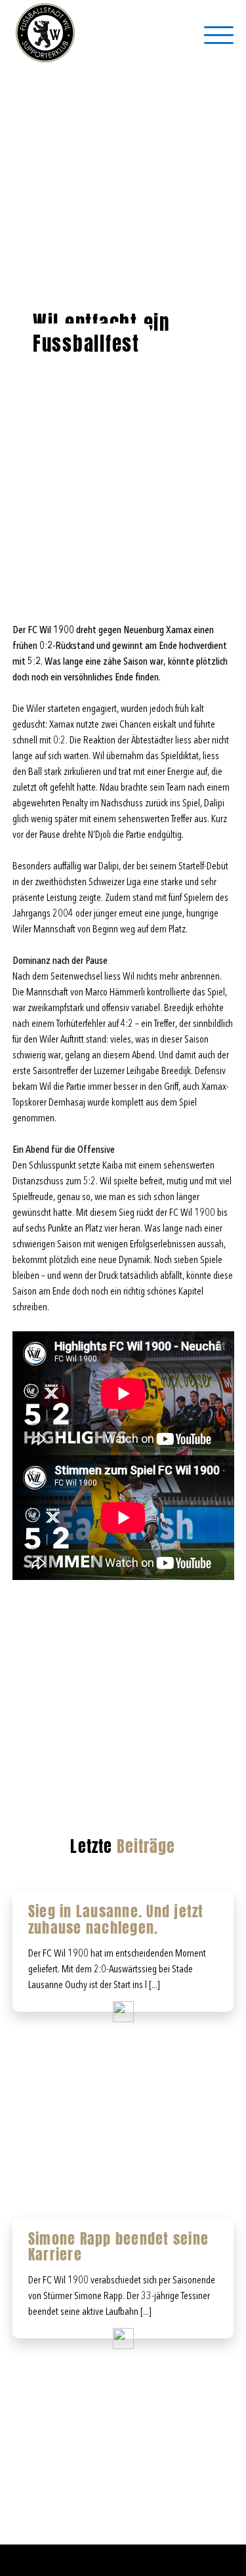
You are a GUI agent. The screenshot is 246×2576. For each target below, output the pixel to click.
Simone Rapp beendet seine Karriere (118, 2247)
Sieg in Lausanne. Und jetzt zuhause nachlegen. (116, 1919)
